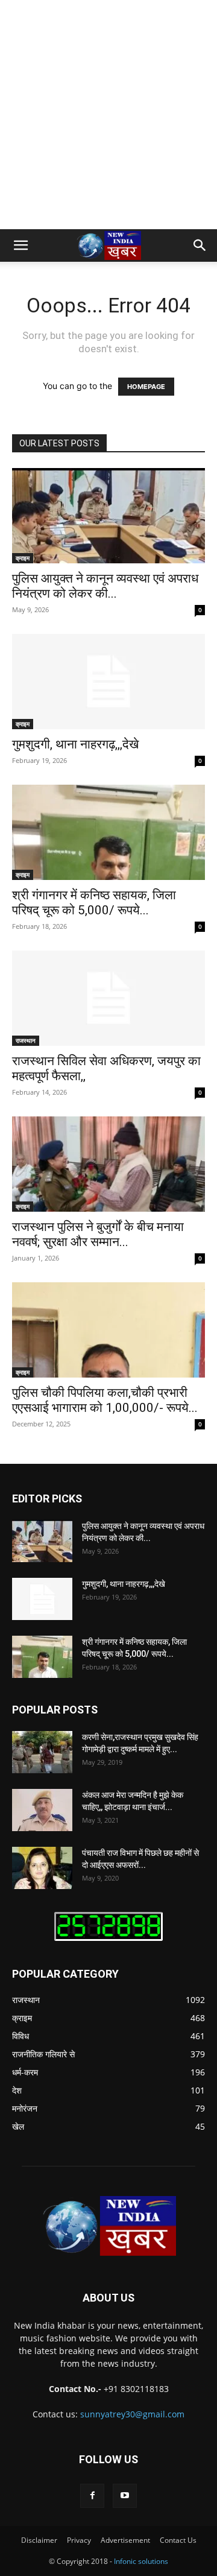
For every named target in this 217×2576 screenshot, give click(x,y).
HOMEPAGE (146, 387)
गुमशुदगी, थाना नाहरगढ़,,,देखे (75, 744)
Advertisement (125, 2540)
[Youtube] (125, 2496)
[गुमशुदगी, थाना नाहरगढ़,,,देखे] (108, 682)
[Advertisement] (108, 115)
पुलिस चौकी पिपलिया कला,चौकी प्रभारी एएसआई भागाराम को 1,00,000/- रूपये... (105, 1400)
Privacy (79, 2540)
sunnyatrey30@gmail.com (132, 2414)
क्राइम (23, 558)
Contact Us (178, 2540)
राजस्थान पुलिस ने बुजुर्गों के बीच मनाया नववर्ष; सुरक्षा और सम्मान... (98, 1234)
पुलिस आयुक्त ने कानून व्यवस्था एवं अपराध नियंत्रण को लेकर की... (105, 586)
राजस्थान (26, 1040)
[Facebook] (92, 2496)
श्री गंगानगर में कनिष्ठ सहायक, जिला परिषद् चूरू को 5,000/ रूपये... (94, 903)
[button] (20, 245)
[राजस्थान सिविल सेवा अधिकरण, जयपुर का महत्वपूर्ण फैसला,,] (108, 998)
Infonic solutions (141, 2561)
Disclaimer (39, 2540)
